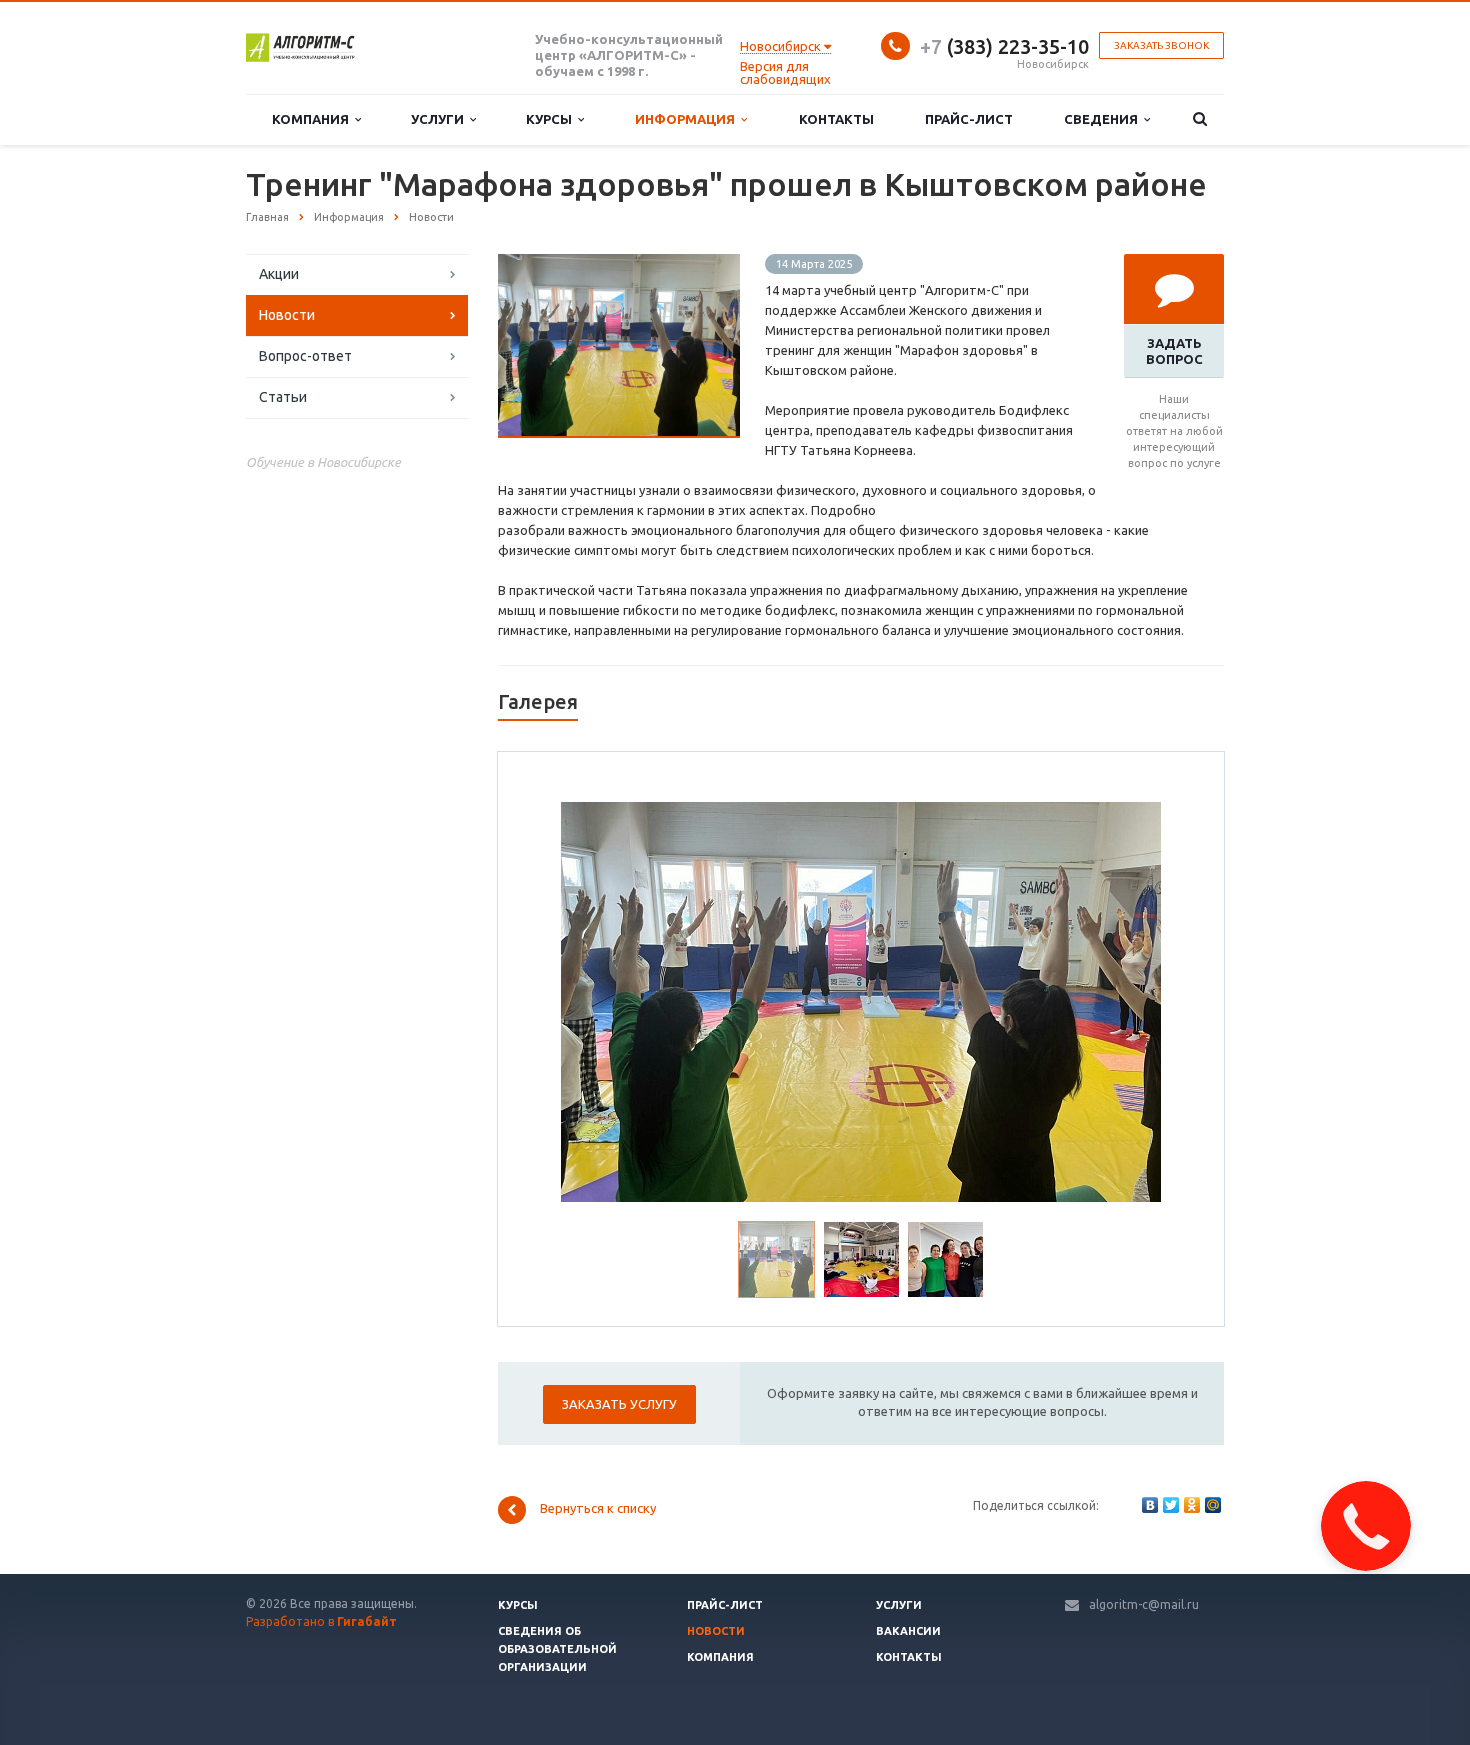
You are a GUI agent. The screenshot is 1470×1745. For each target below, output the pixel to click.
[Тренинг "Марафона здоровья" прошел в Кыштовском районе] (619, 264)
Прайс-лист (969, 119)
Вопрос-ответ (305, 356)
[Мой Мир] (1213, 1505)
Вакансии (908, 1631)
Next (1133, 999)
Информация (688, 119)
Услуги (440, 119)
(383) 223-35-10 (1004, 46)
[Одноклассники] (1192, 1505)
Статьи (283, 397)
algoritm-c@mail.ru (1144, 1604)
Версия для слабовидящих (785, 72)
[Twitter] (1171, 1505)
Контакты (836, 119)
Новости (287, 315)
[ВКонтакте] (1150, 1505)
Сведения (1104, 119)
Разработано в (321, 1621)
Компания (313, 119)
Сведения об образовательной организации (557, 1649)
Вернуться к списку (598, 1509)
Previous (590, 999)
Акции (279, 274)
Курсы (552, 119)
